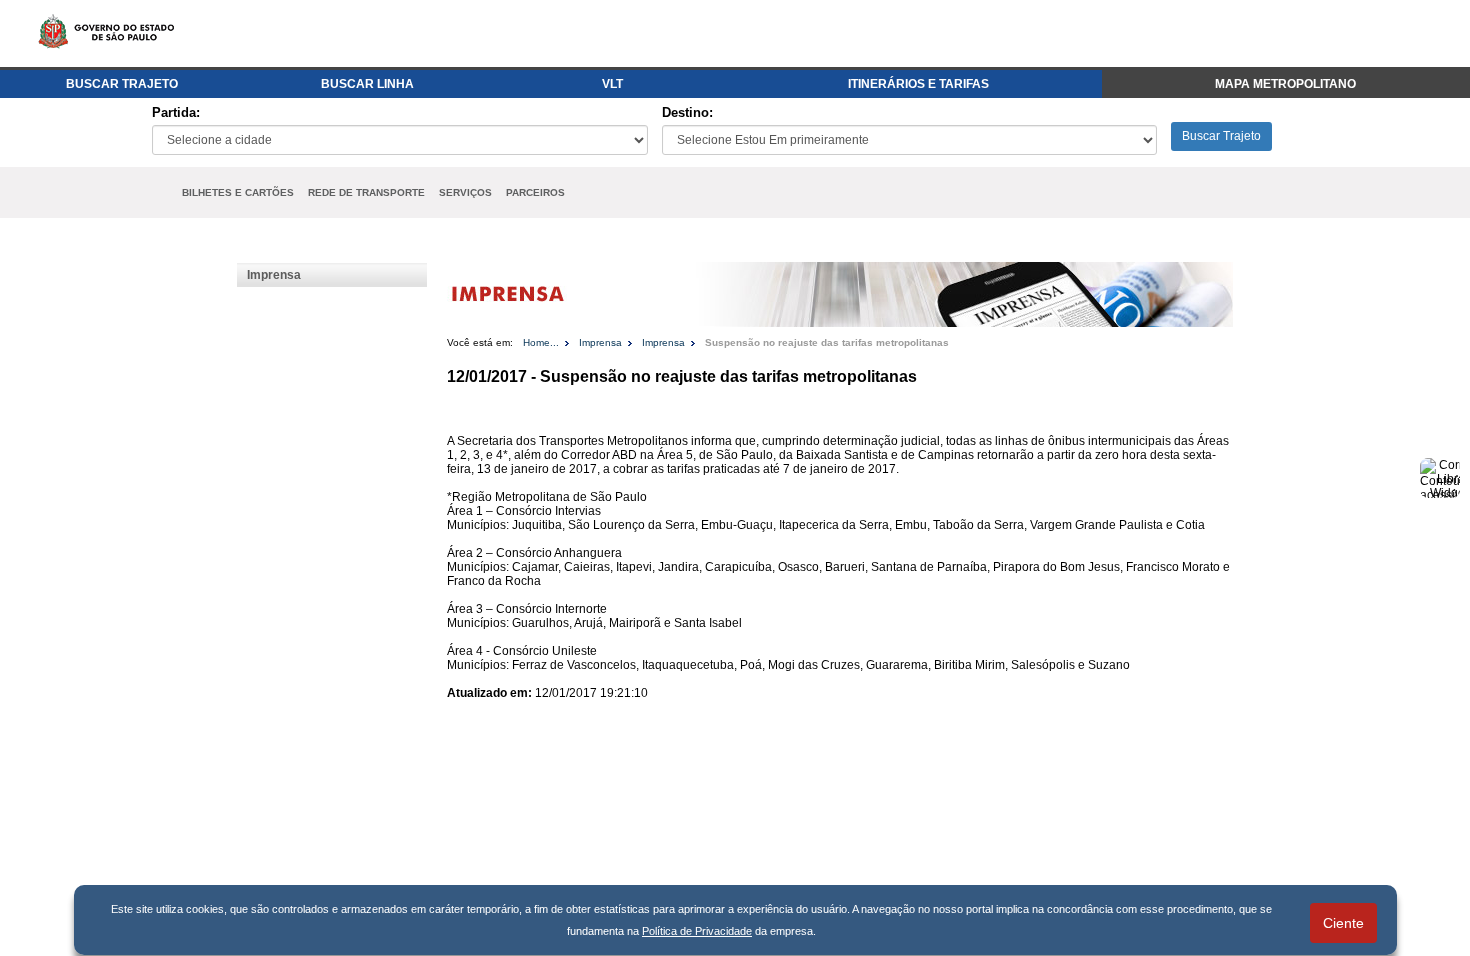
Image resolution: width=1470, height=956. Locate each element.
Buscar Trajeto (1221, 136)
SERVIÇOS (465, 192)
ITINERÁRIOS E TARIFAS (918, 84)
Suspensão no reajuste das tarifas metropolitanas (827, 342)
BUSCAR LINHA (367, 84)
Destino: (687, 112)
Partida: (176, 112)
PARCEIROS (535, 192)
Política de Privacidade (697, 931)
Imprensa (274, 275)
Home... (541, 342)
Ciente (1343, 923)
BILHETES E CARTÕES (238, 192)
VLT (612, 84)
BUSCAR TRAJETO (122, 84)
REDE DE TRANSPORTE (366, 192)
